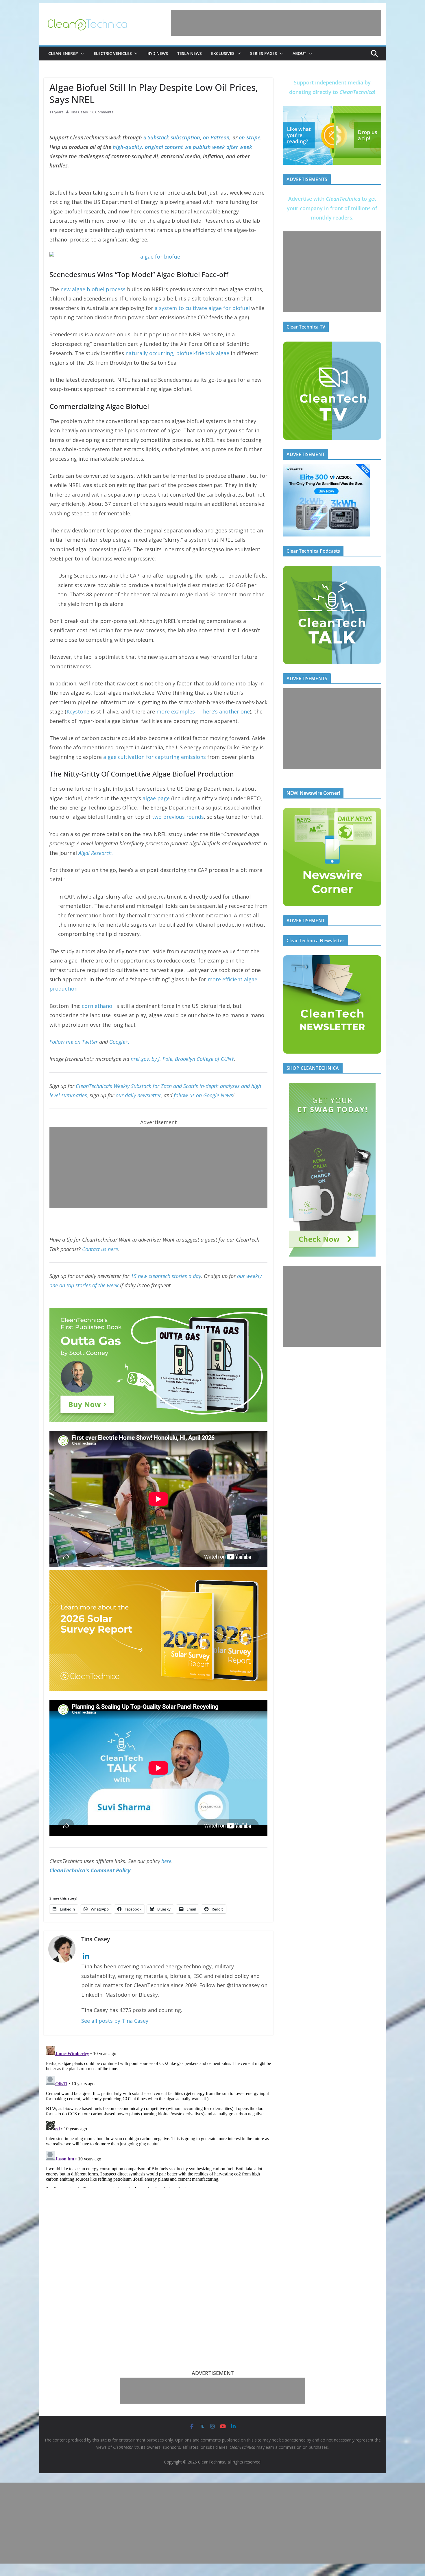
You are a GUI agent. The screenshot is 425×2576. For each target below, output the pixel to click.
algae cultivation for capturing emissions (155, 757)
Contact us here (100, 1249)
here (166, 1861)
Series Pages (264, 53)
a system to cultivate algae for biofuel (202, 308)
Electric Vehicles (113, 53)
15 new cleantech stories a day (166, 1276)
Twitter (90, 1042)
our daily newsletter (138, 1095)
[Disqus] (158, 2116)
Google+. (119, 1042)
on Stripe (250, 137)
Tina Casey (79, 112)
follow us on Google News (203, 1095)
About (299, 53)
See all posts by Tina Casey (115, 2021)
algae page (156, 798)
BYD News (158, 53)
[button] (81, 54)
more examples (176, 711)
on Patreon (216, 137)
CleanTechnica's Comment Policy (90, 1870)
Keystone (78, 711)
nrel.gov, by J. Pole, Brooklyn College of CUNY (182, 1059)
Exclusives (223, 53)
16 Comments (102, 112)
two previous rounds (178, 817)
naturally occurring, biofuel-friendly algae (177, 353)
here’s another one (226, 711)
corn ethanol (98, 1006)
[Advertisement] (276, 23)
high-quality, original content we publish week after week (182, 147)
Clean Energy (63, 53)
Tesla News (190, 53)
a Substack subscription (172, 137)
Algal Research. (96, 853)
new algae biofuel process (93, 289)
